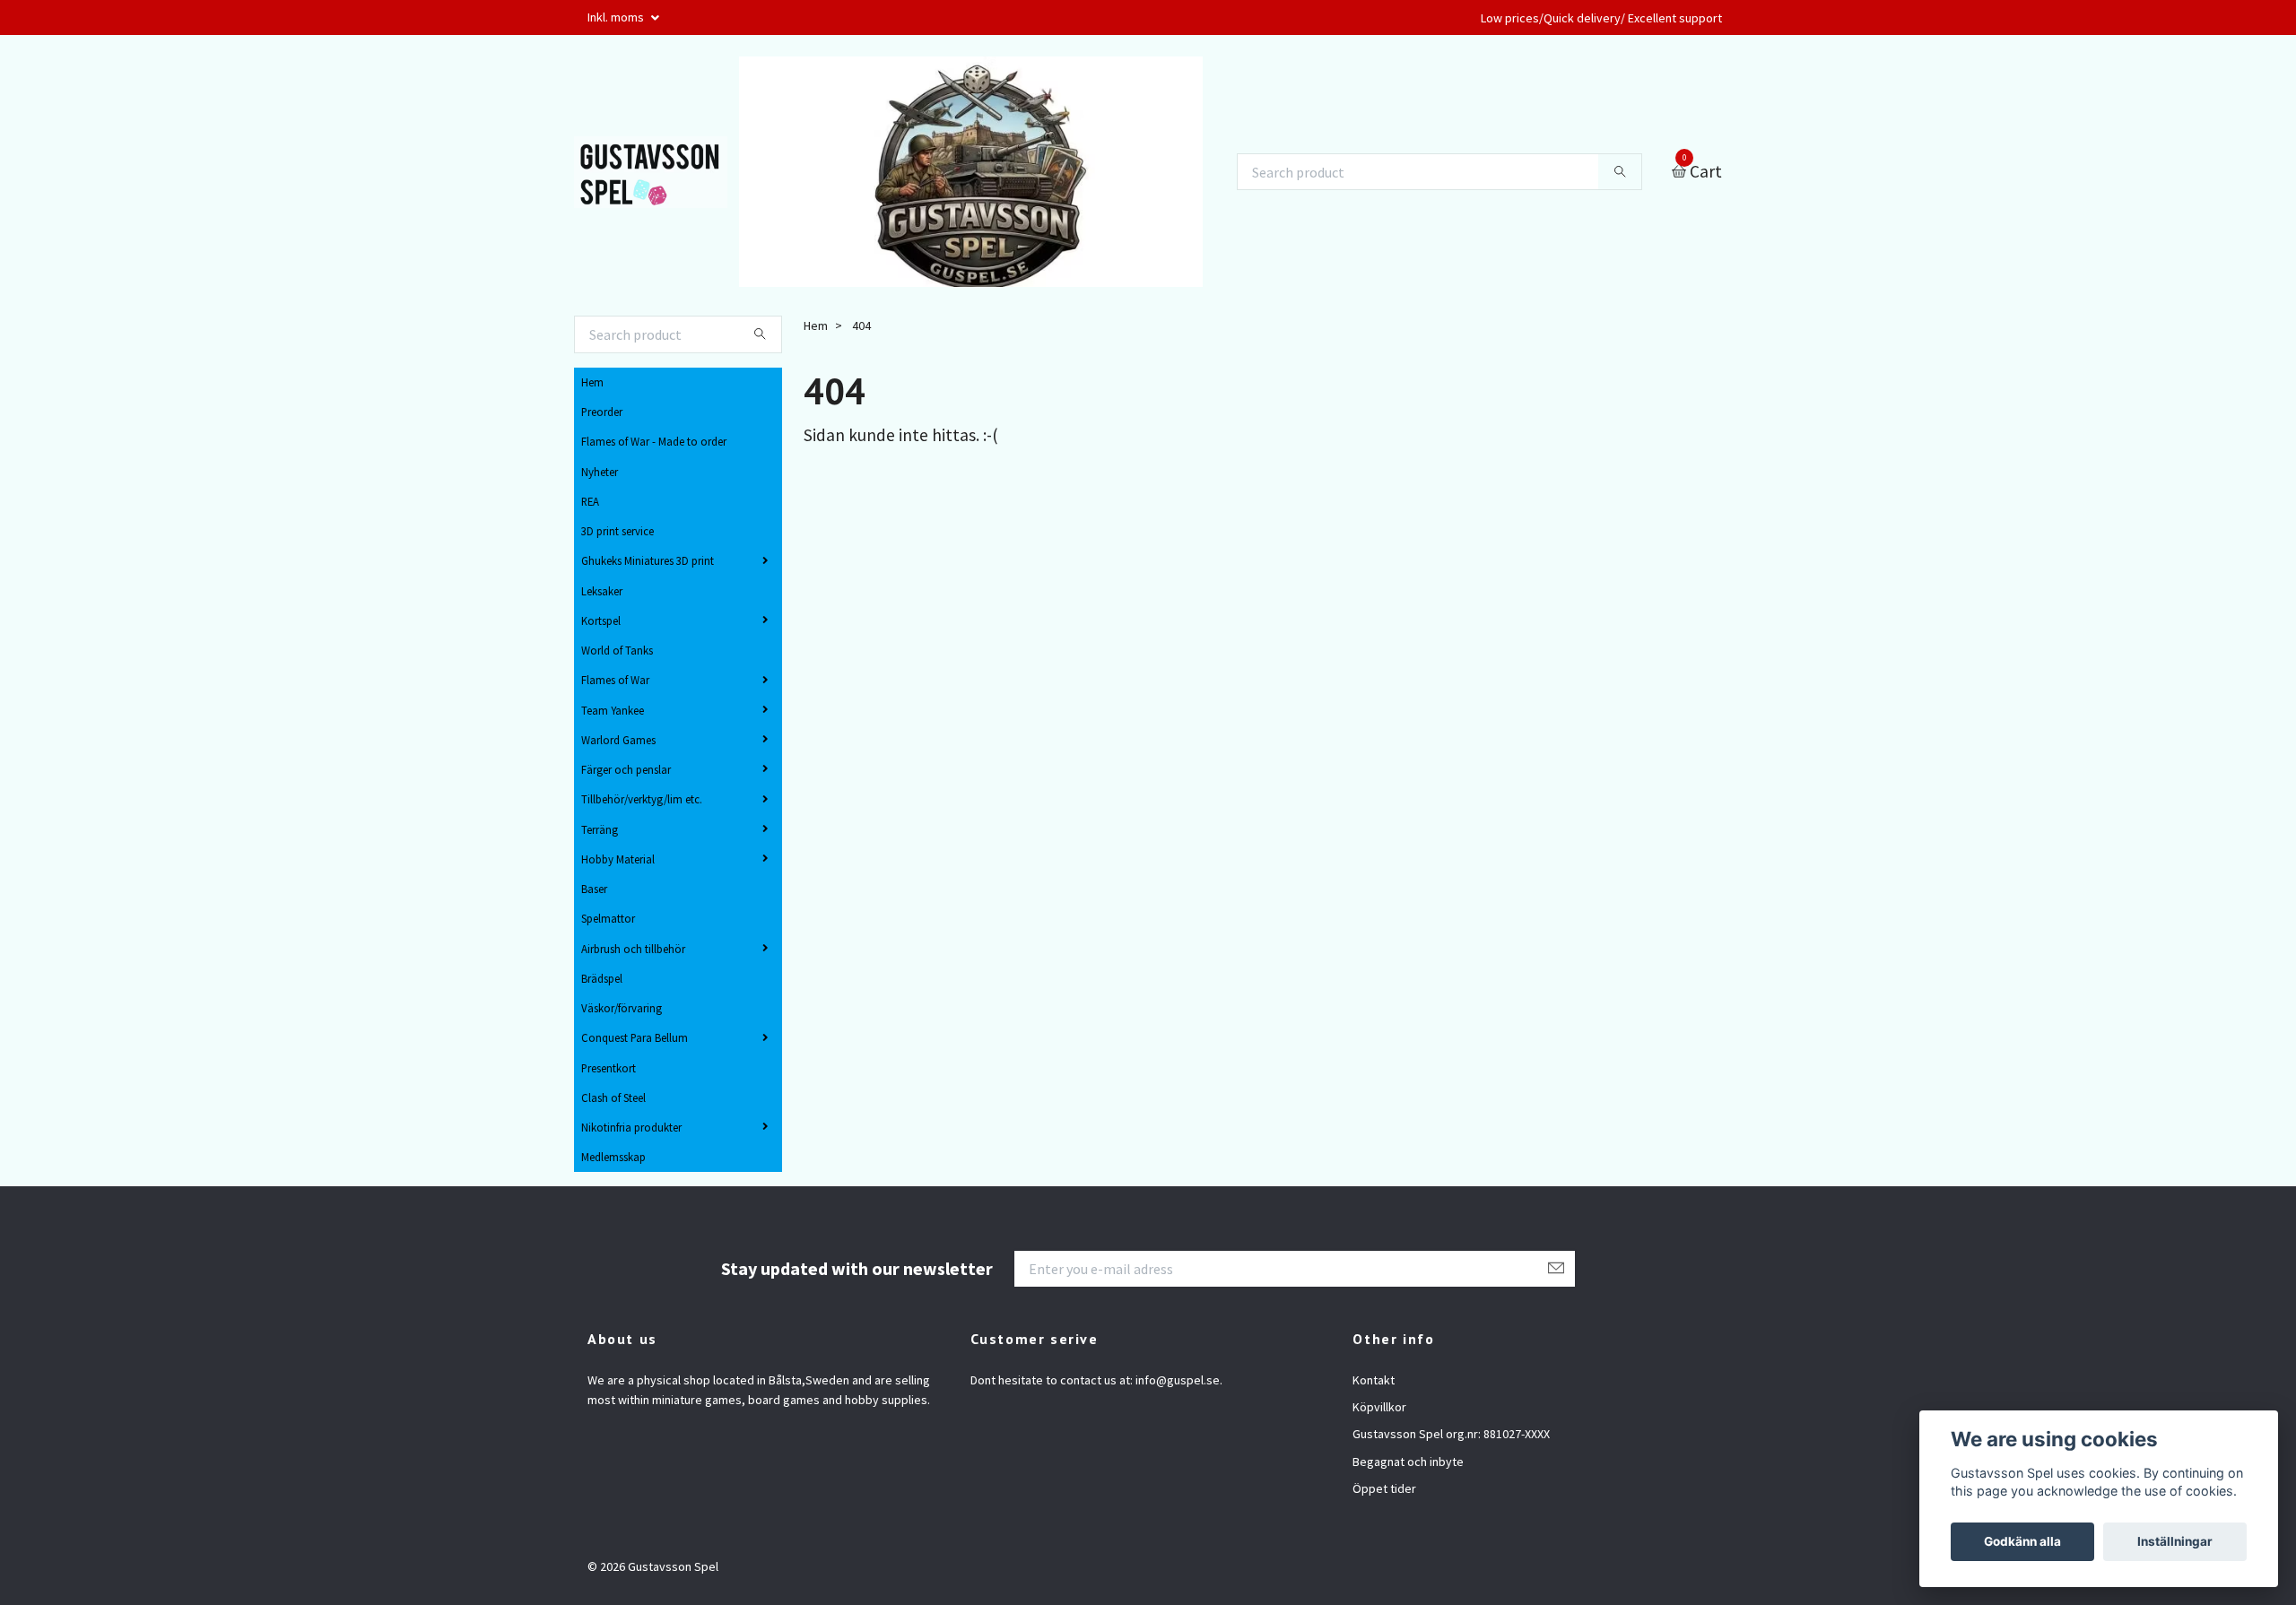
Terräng (600, 829)
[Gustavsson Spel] (651, 172)
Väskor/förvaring (622, 1008)
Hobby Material (618, 859)
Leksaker (602, 591)
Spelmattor (608, 918)
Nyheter (600, 472)
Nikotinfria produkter (631, 1127)
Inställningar (2175, 1541)
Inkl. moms (617, 17)
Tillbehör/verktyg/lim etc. (642, 799)
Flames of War (615, 680)
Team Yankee (613, 710)
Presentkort (609, 1068)
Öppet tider (1384, 1488)
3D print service (617, 531)
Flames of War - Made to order (654, 441)
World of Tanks (617, 650)
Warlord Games (618, 740)
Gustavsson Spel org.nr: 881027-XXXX (1451, 1434)
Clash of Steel (613, 1097)
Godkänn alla (2022, 1541)
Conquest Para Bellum (635, 1037)
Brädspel (602, 978)
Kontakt (1374, 1380)
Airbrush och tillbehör (633, 949)
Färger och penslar (626, 769)
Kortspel (601, 620)
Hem (592, 382)
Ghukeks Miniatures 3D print (648, 560)
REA (590, 501)
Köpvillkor (1379, 1407)
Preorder (602, 412)
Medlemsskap (613, 1157)
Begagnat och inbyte (1408, 1462)
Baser (594, 889)
